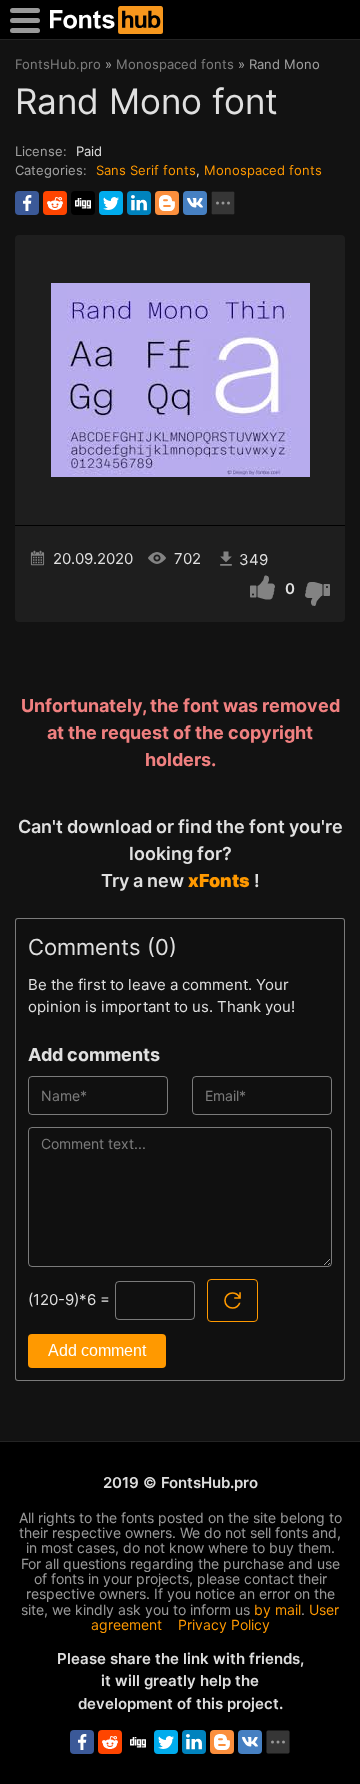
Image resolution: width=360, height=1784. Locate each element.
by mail (277, 1609)
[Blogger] (167, 203)
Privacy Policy (224, 1624)
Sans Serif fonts (146, 170)
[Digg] (83, 203)
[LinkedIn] (139, 203)
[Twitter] (111, 203)
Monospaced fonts (263, 170)
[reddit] (55, 203)
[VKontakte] (195, 203)
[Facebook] (27, 203)
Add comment (97, 1350)
